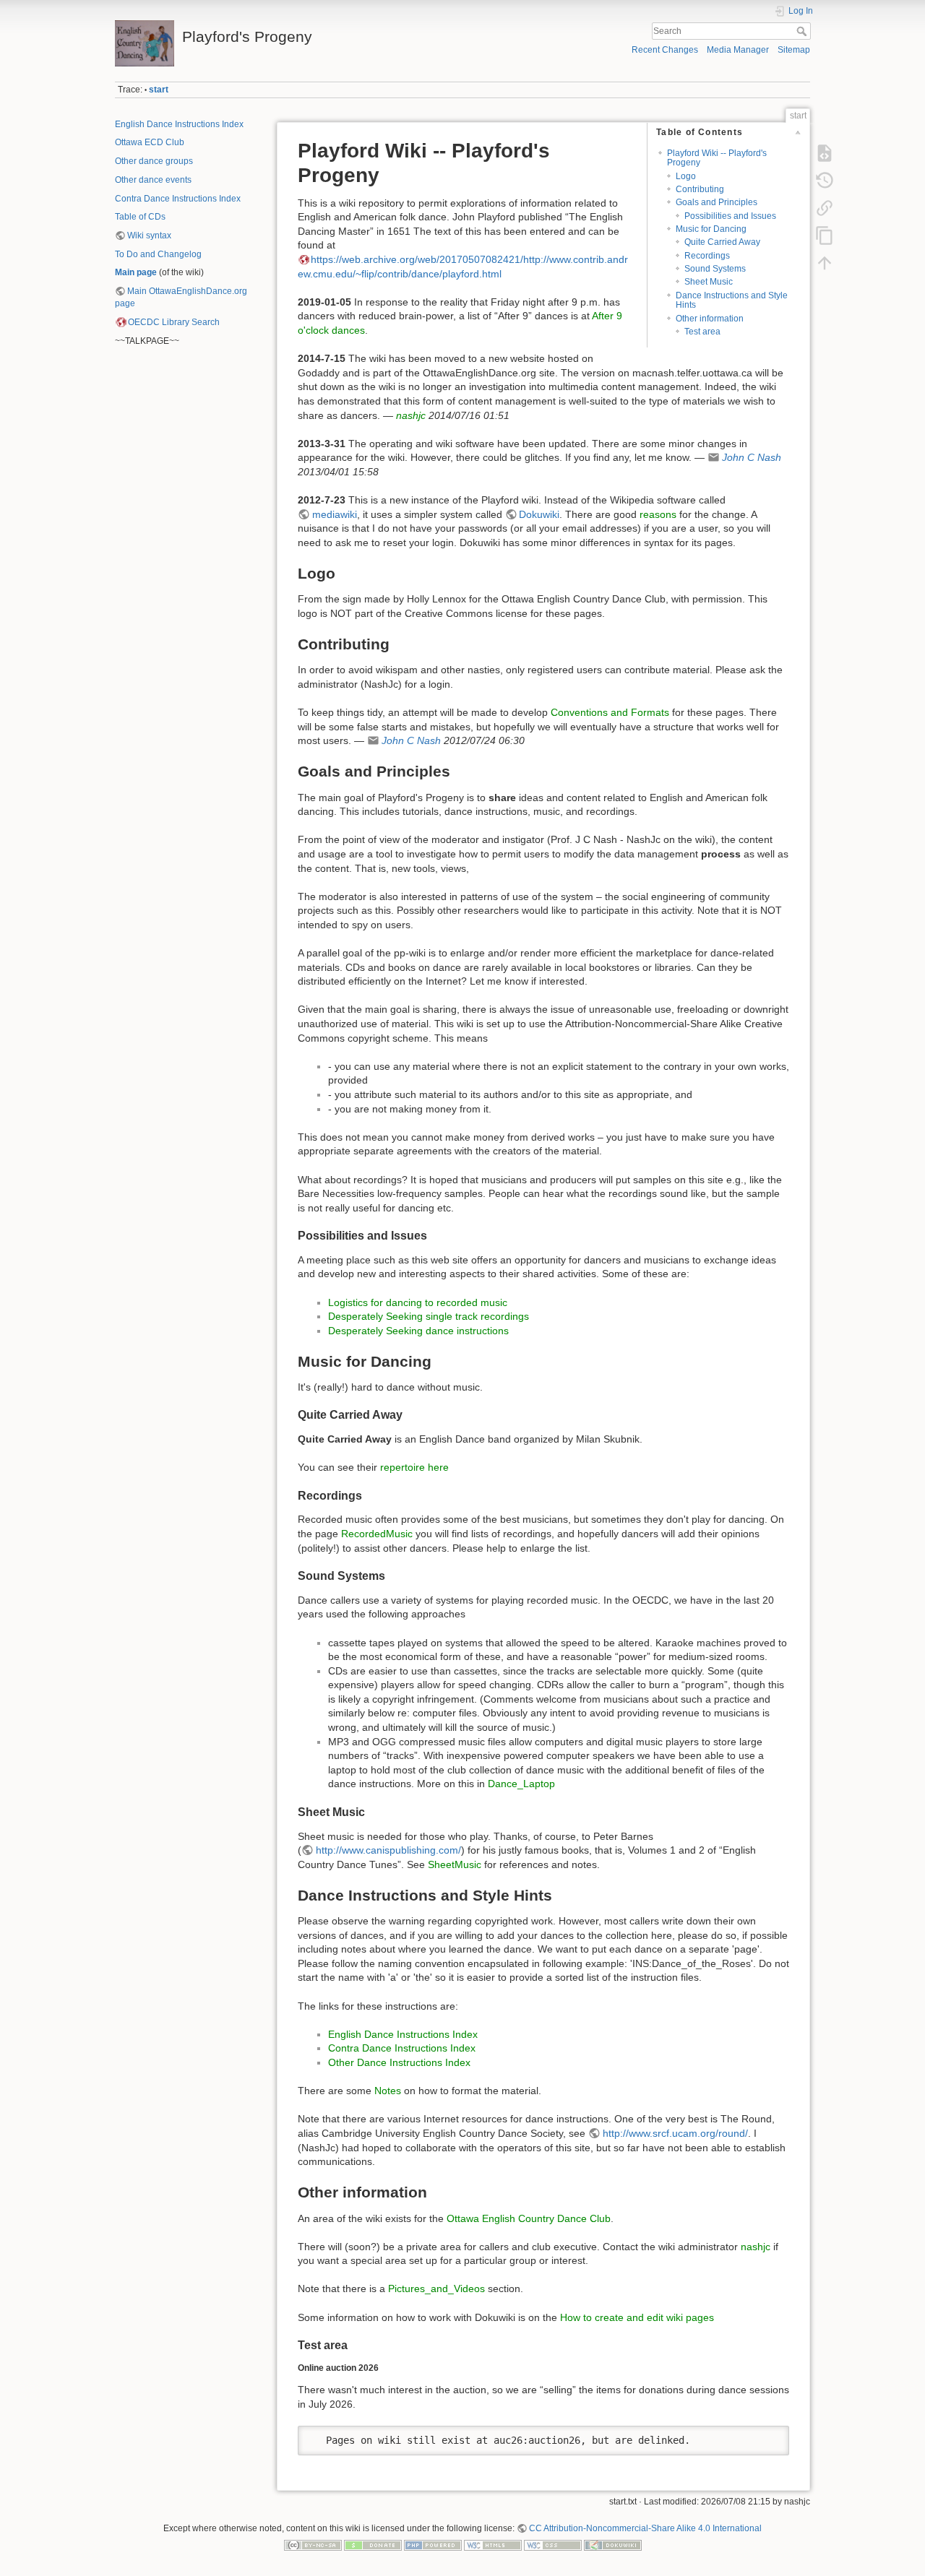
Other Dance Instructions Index (399, 2062)
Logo (686, 176)
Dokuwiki (539, 514)
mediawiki (335, 514)
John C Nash (752, 457)
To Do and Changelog (158, 254)
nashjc (411, 415)
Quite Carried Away (722, 242)
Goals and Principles (717, 202)
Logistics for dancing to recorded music (418, 1302)
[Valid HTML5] (493, 2545)
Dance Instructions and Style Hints (732, 300)
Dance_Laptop (521, 1784)
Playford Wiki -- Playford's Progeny (717, 158)
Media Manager (738, 50)
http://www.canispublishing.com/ (388, 1850)
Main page (136, 272)
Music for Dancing (711, 229)
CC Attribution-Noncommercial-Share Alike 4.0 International (645, 2528)
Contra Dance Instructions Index (178, 199)
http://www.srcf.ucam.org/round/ (675, 2133)
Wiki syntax (149, 235)
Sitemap (794, 50)
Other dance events (153, 180)
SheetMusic (455, 1864)
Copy (769, 2437)
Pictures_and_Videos (436, 2288)
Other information (710, 319)
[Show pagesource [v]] (825, 153)
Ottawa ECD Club (150, 142)
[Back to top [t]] (825, 263)
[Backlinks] (825, 208)
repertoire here (414, 1467)
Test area (702, 332)
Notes (389, 2091)
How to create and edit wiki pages (637, 2317)
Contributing (700, 189)
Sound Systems (715, 269)
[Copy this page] (825, 235)
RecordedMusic (377, 1534)
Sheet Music (709, 282)
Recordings (707, 256)
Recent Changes (665, 50)
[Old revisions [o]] (825, 181)
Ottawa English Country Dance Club (529, 2218)
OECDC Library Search (174, 322)
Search (803, 31)
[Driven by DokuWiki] (613, 2545)
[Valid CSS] (553, 2545)
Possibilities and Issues (730, 216)
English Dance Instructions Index (179, 124)
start (159, 90)
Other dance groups (154, 161)
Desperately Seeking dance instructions (418, 1331)
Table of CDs (140, 217)
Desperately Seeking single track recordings (429, 1316)
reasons (658, 514)
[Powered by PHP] (433, 2545)
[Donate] (373, 2545)
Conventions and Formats (610, 712)
